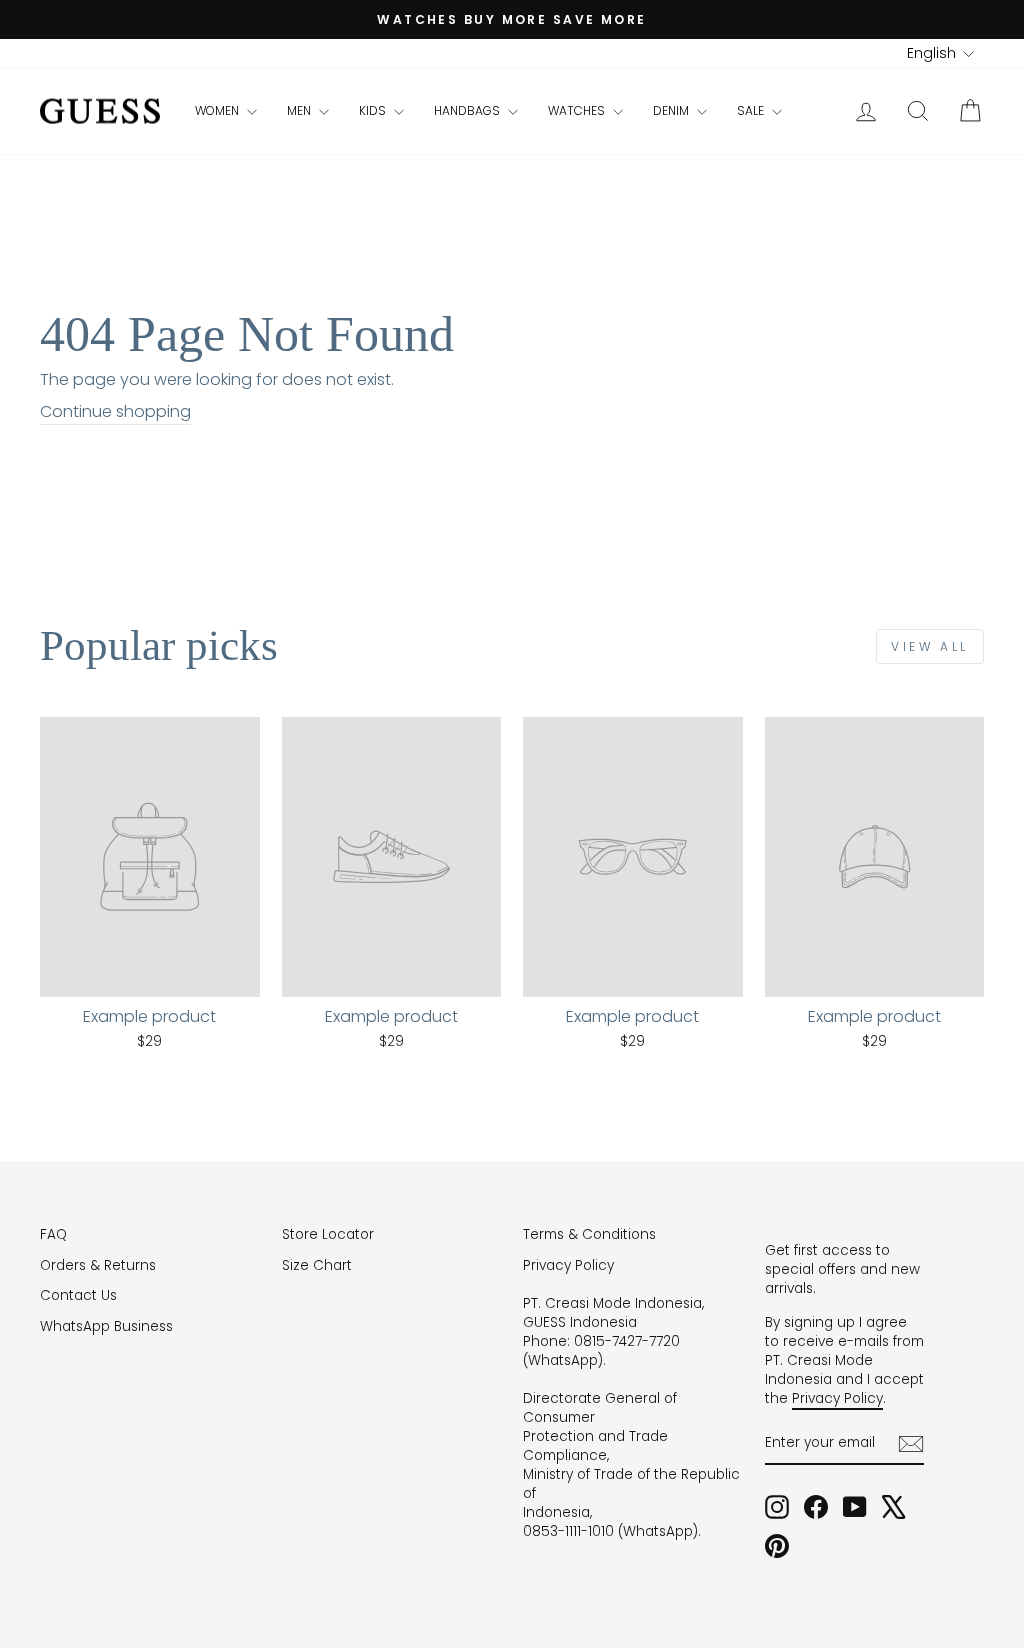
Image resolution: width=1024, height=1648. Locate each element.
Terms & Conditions (589, 1234)
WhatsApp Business (106, 1326)
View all (930, 646)
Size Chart (317, 1265)
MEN (300, 110)
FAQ (53, 1234)
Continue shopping (115, 412)
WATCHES (578, 110)
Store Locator (328, 1234)
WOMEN (218, 110)
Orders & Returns (98, 1265)
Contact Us (78, 1295)
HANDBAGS (468, 110)
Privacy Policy (568, 1265)
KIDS (374, 110)
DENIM (672, 110)
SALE (752, 110)
